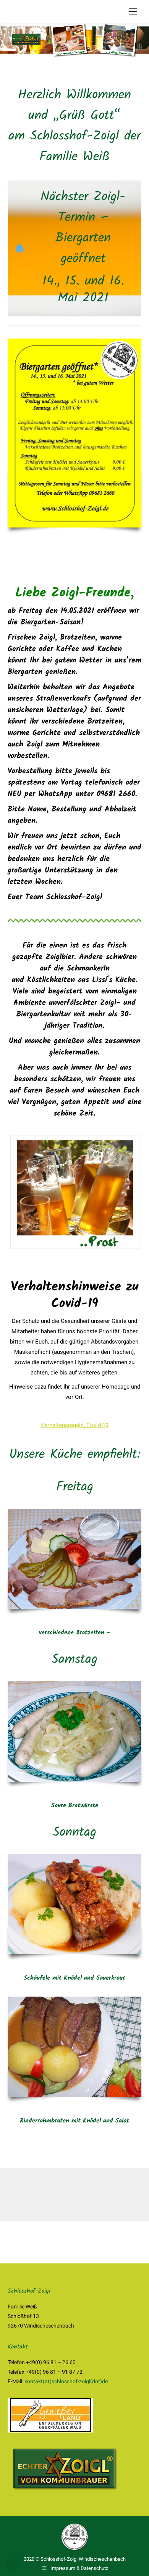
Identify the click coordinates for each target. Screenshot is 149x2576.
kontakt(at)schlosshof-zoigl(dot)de (66, 2381)
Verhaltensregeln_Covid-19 (74, 1425)
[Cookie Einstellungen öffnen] (14, 2566)
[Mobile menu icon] (133, 11)
